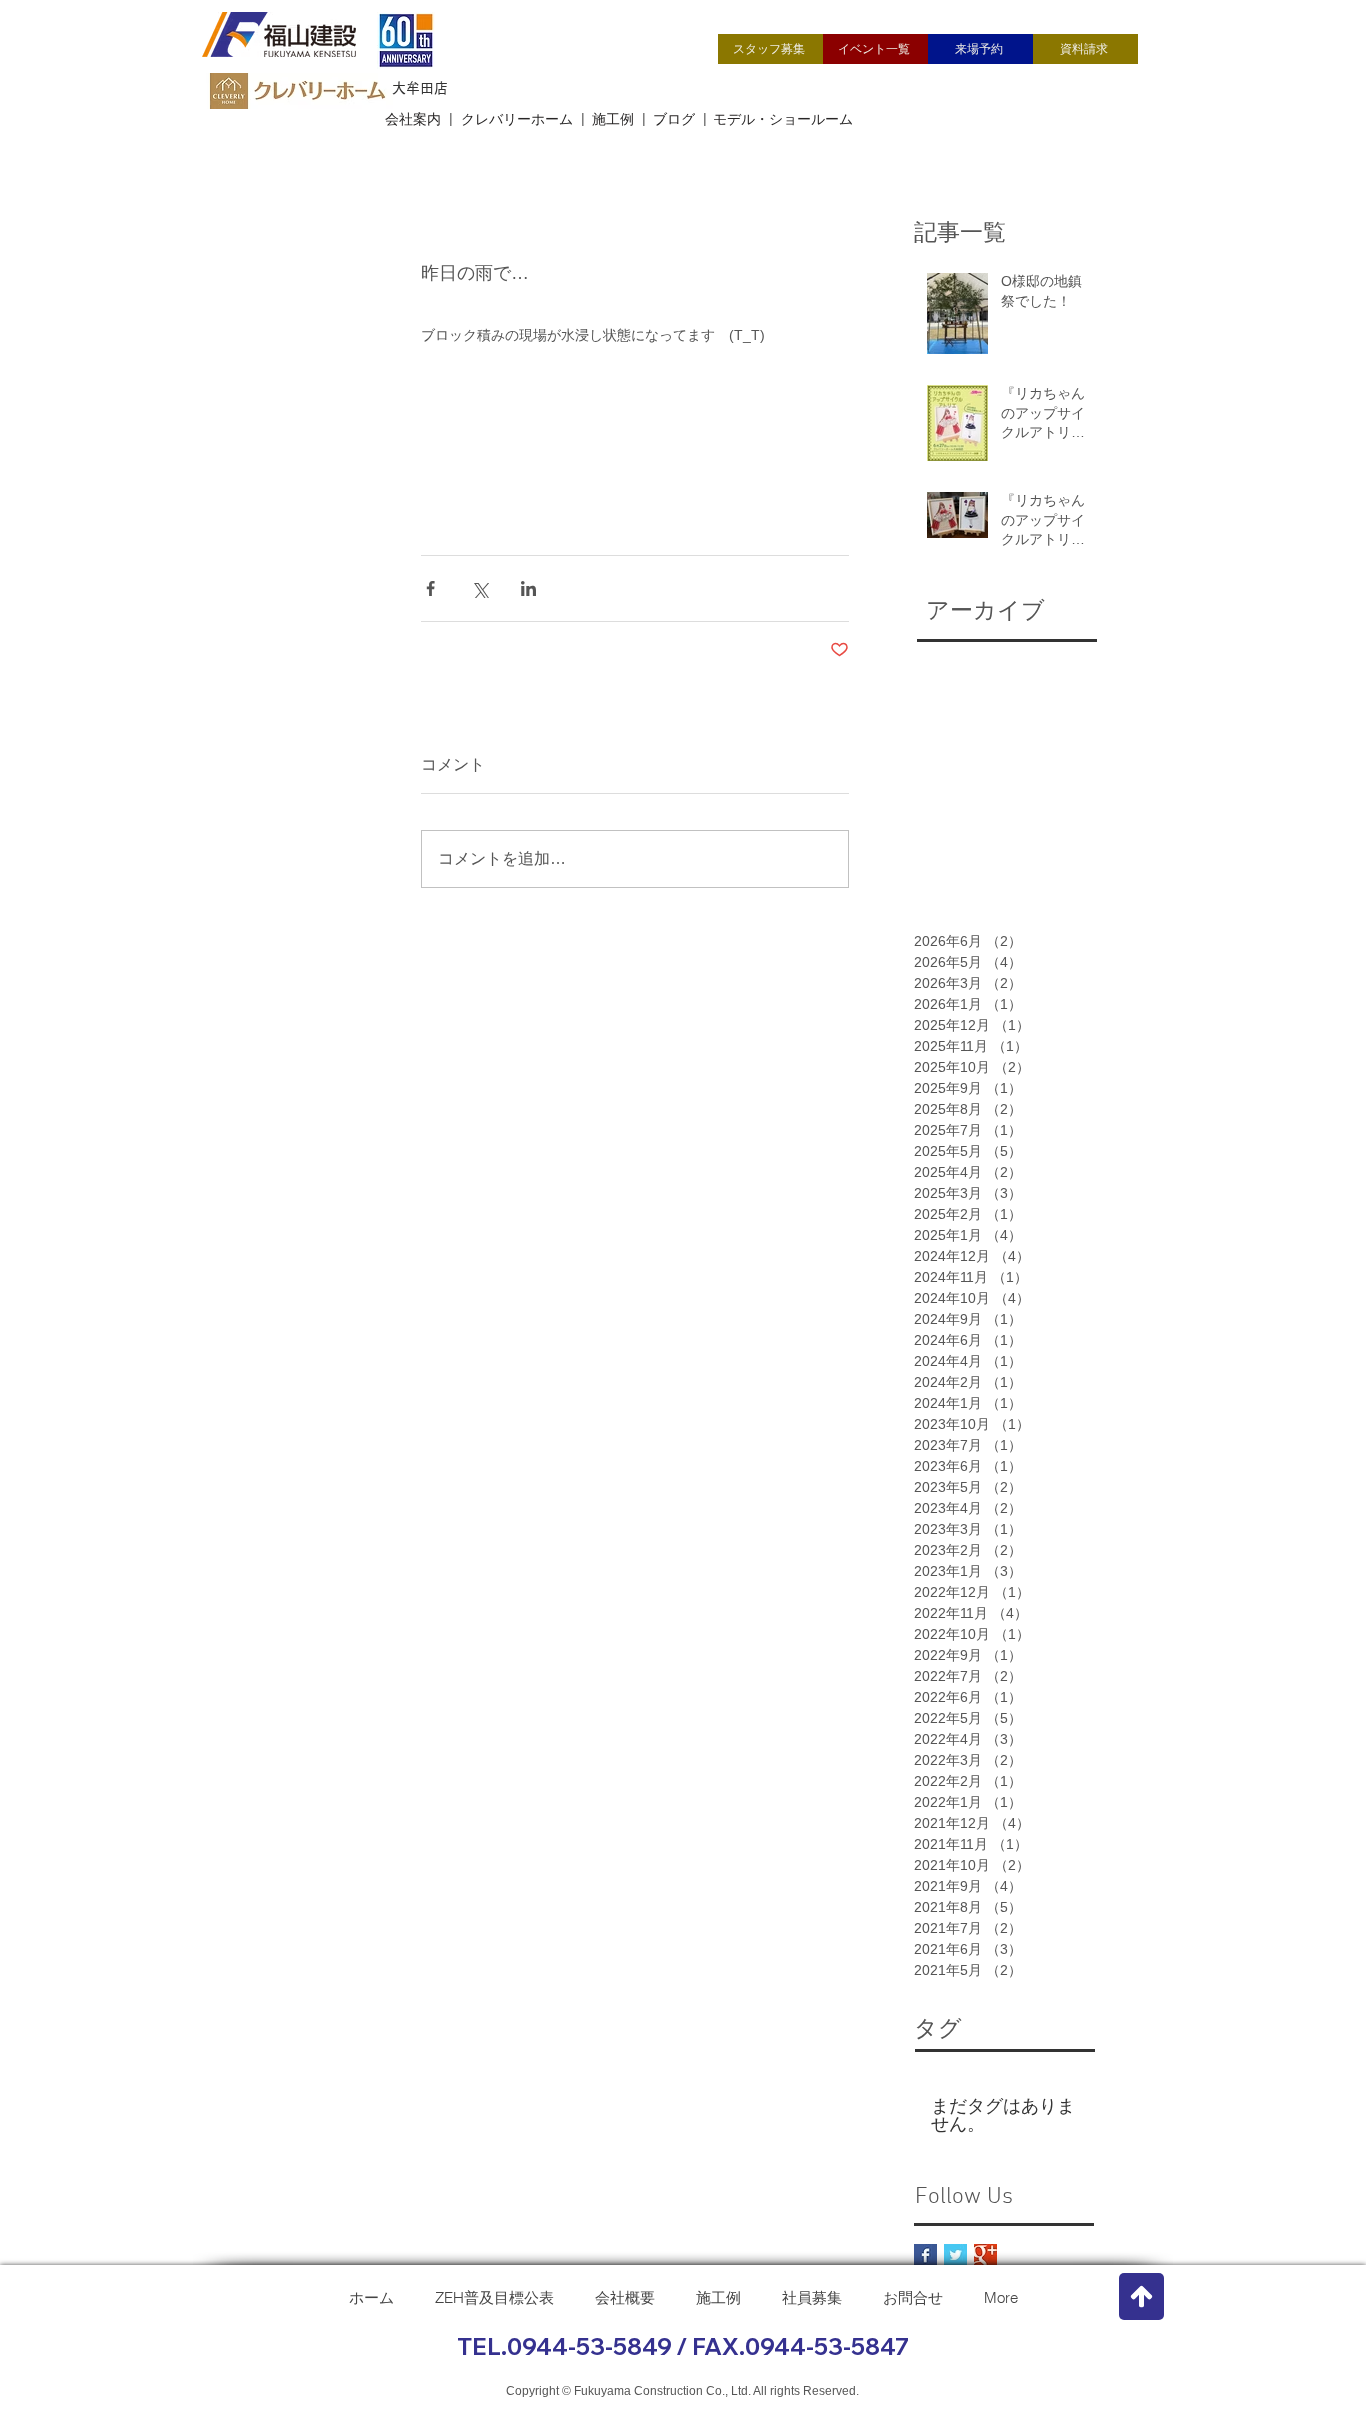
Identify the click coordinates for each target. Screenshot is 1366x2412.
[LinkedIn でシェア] (528, 588)
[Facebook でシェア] (430, 588)
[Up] (1141, 2296)
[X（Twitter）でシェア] (479, 588)
